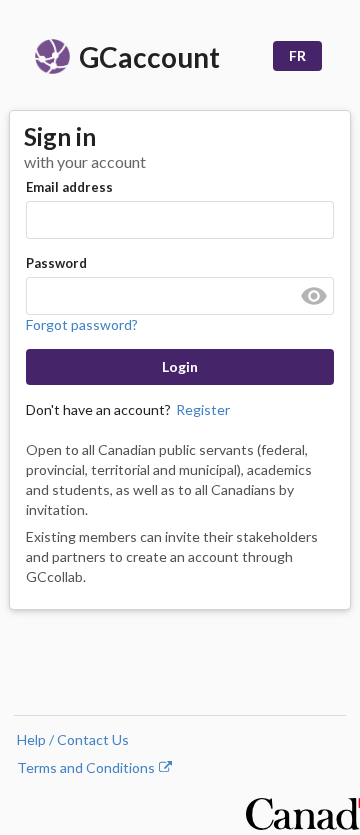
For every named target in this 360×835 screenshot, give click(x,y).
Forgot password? (82, 324)
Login (180, 366)
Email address (69, 187)
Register (203, 409)
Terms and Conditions (94, 767)
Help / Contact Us (73, 739)
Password (56, 263)
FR (297, 55)
